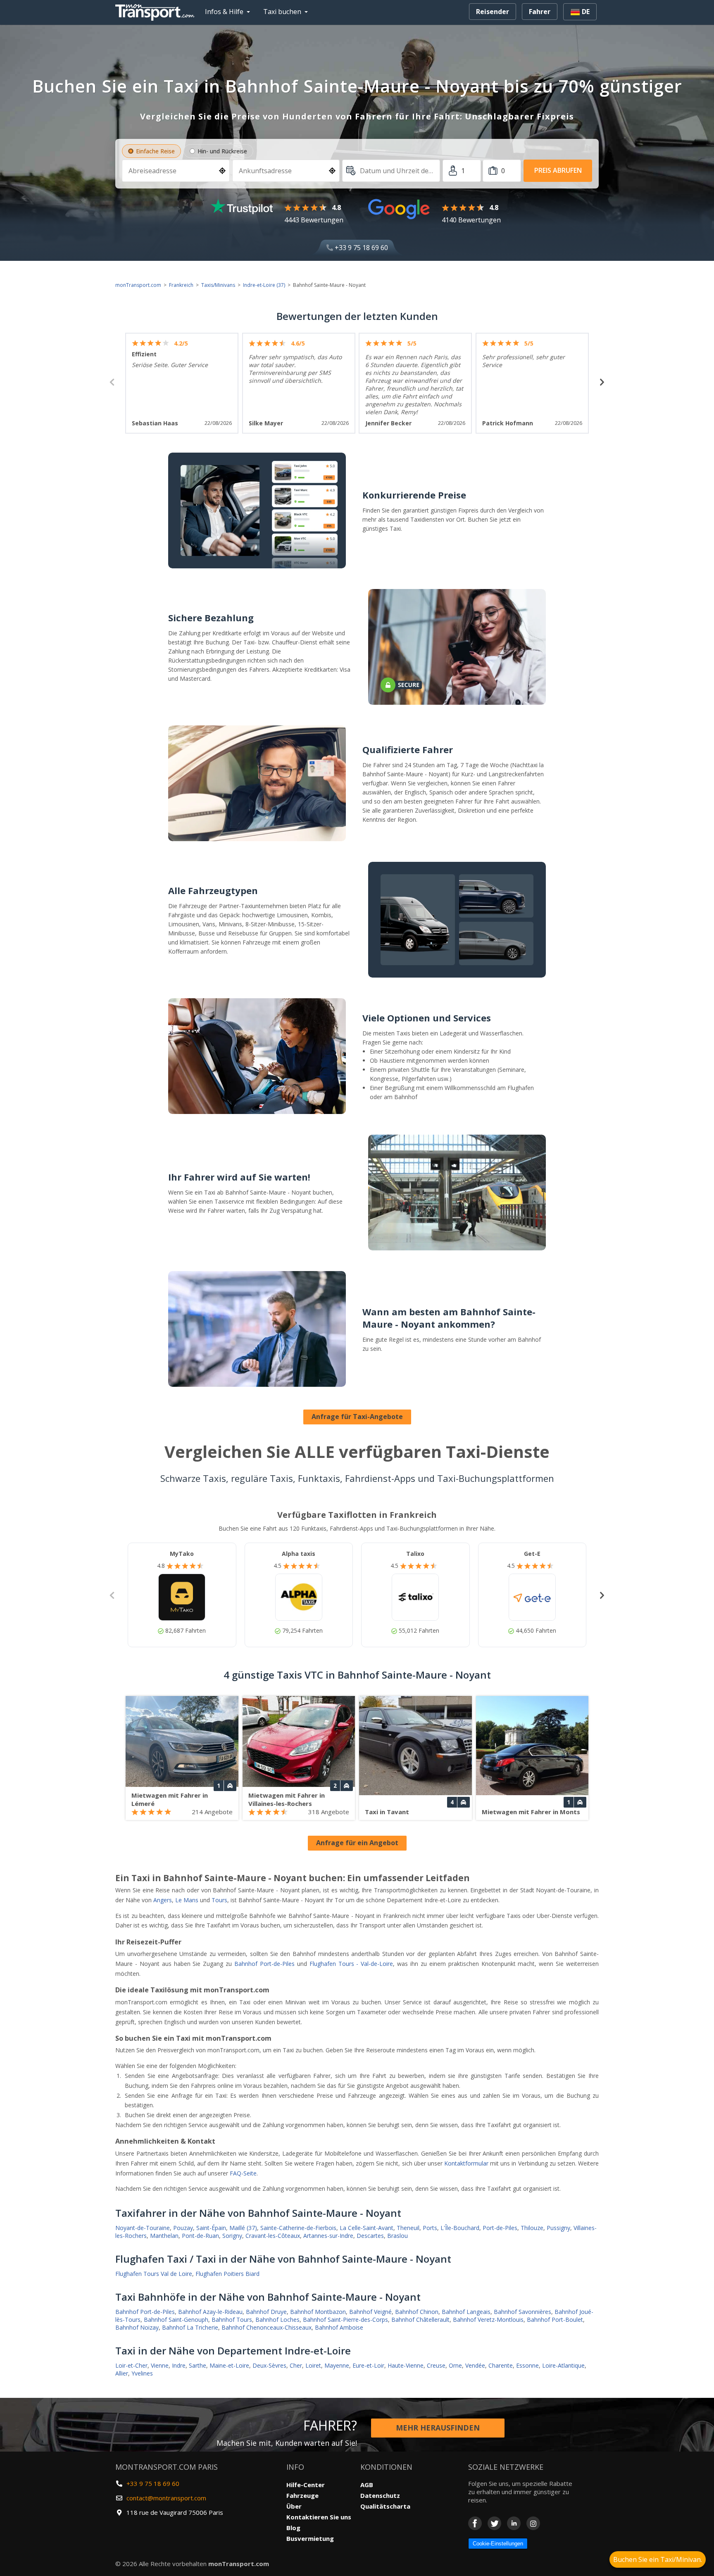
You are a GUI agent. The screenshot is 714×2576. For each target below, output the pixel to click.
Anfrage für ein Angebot (357, 1843)
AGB (367, 2485)
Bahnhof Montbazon (318, 2312)
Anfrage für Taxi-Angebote (357, 1417)
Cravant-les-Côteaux (273, 2236)
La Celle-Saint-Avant (367, 2228)
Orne (455, 2365)
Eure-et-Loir (368, 2365)
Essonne (527, 2365)
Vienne (160, 2365)
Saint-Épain (211, 2228)
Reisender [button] (493, 12)
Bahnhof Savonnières (522, 2312)
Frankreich (181, 285)
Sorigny (232, 2236)
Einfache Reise (155, 151)
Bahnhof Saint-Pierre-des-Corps (345, 2320)
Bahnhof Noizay (137, 2327)
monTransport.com (138, 285)
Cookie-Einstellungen (498, 2544)
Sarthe (198, 2365)
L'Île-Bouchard (460, 2228)
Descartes (370, 2236)
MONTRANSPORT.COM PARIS (167, 2467)
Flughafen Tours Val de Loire (154, 2274)
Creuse (436, 2365)
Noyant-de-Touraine (143, 2228)
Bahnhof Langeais (466, 2312)
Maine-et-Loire (229, 2365)
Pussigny (558, 2228)
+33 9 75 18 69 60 (361, 248)
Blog (293, 2528)
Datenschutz (380, 2495)
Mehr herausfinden (438, 2428)
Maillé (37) (243, 2228)
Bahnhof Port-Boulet (555, 2320)
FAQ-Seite (243, 2173)
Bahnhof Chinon (417, 2312)
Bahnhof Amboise (339, 2327)
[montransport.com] (157, 10)
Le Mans (187, 1900)
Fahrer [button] (540, 12)
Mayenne (337, 2365)
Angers (163, 1900)
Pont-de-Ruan (200, 2236)
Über (294, 2506)
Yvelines (142, 2373)
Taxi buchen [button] (282, 12)
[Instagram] (533, 2523)
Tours (219, 1900)
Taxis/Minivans (218, 285)
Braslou (397, 2236)
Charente (501, 2365)
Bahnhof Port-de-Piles (264, 1964)
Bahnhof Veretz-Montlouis (488, 2320)
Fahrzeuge (302, 2495)
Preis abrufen (558, 170)
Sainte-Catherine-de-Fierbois (298, 2228)
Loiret (313, 2365)
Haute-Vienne (406, 2365)
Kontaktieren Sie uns (319, 2517)
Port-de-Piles (500, 2228)
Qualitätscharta (385, 2506)
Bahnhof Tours (232, 2320)
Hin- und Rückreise (222, 151)
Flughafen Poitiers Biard (227, 2274)
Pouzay (183, 2228)
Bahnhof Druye (266, 2312)
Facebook (475, 2523)
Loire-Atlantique (563, 2365)
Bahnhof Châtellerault (420, 2320)
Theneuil (408, 2228)
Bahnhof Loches (277, 2320)
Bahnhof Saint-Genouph (176, 2320)
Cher (296, 2365)
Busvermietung (310, 2538)
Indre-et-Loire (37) (264, 285)
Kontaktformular (466, 2163)
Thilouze (532, 2228)
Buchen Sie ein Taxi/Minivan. (658, 2559)
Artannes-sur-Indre (328, 2236)
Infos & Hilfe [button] (224, 12)
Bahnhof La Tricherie (190, 2327)
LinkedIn (514, 2523)
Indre (179, 2365)
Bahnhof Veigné (370, 2312)
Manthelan (164, 2236)
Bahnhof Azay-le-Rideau (210, 2312)
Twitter (494, 2523)
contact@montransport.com (166, 2498)
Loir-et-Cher (131, 2365)
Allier (122, 2373)
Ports (430, 2228)
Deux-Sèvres (269, 2365)
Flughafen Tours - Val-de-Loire (351, 1964)
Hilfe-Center (306, 2485)
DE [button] (585, 12)
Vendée (475, 2365)
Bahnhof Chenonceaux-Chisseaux (267, 2327)
